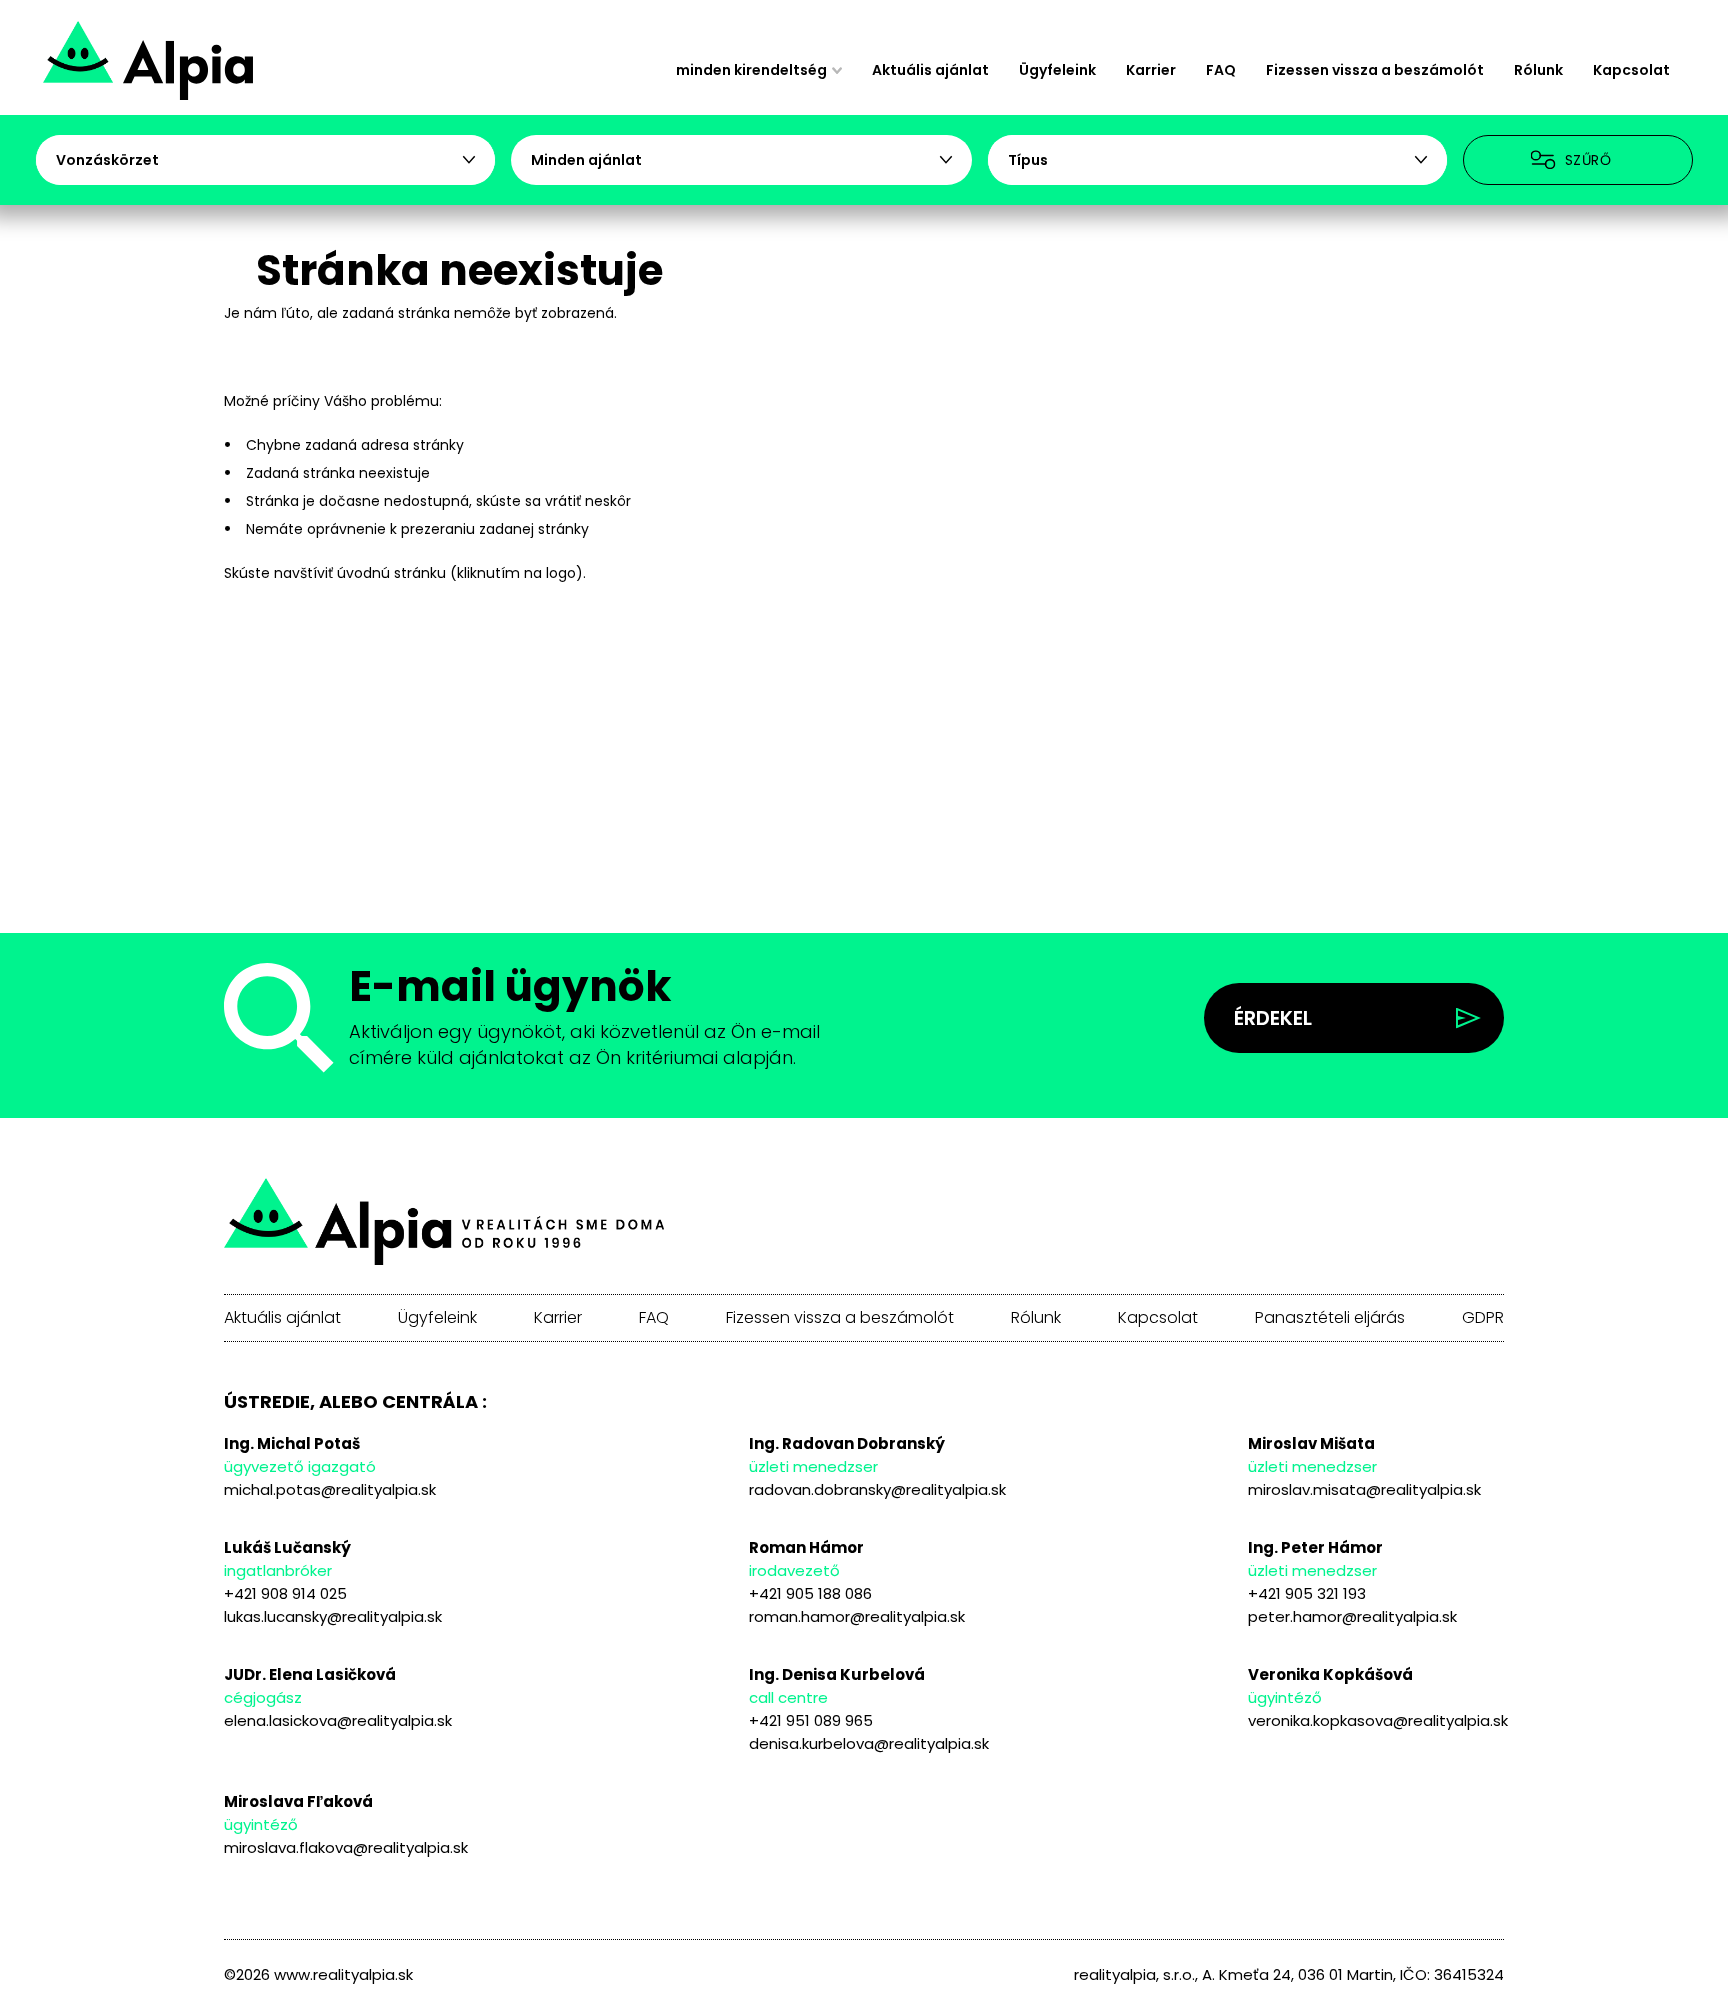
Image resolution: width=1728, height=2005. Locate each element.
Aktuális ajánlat (930, 70)
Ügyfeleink (1057, 70)
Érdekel (1273, 1018)
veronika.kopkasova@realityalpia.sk (1378, 1720)
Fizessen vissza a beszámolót (1375, 70)
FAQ (1221, 70)
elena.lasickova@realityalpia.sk (338, 1720)
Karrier (1151, 70)
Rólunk (1538, 70)
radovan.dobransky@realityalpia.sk (877, 1489)
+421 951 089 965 (811, 1720)
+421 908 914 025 (285, 1593)
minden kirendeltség (751, 70)
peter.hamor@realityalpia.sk (1352, 1616)
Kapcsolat (1631, 70)
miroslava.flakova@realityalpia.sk (346, 1847)
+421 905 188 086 (810, 1593)
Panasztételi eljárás (1330, 1318)
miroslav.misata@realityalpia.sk (1364, 1489)
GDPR (1483, 1318)
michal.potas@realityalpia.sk (330, 1489)
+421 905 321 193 (1307, 1593)
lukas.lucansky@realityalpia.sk (333, 1616)
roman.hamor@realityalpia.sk (857, 1616)
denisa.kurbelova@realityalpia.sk (869, 1743)
